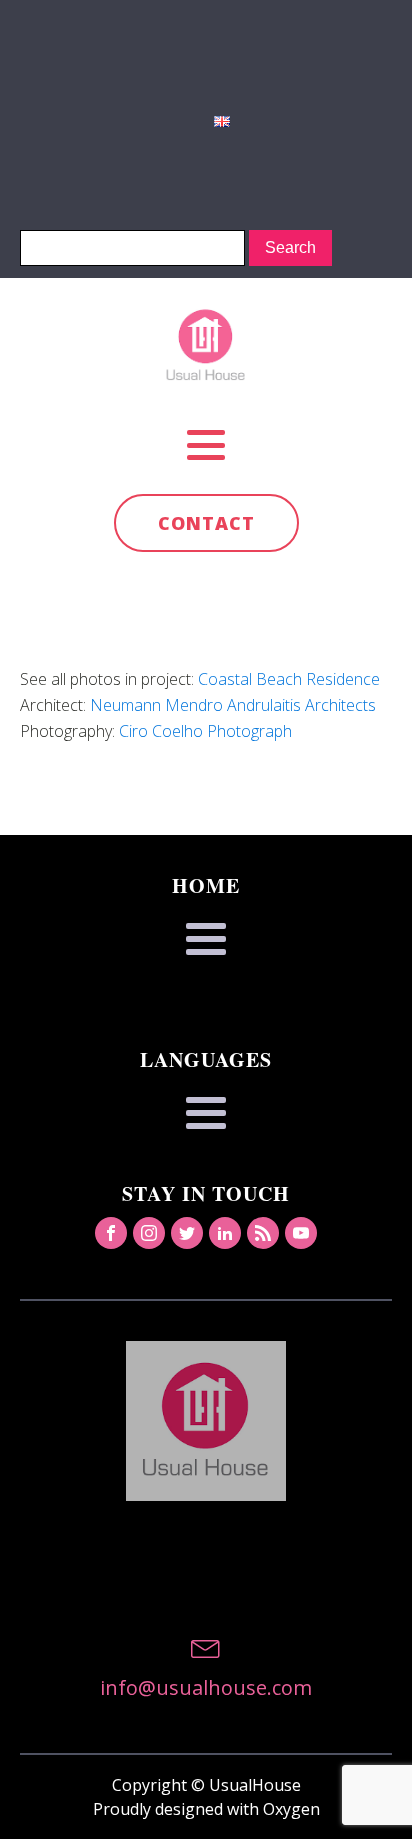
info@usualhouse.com (206, 1687)
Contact (206, 523)
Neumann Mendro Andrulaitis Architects (233, 705)
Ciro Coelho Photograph (205, 731)
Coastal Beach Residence (289, 679)
